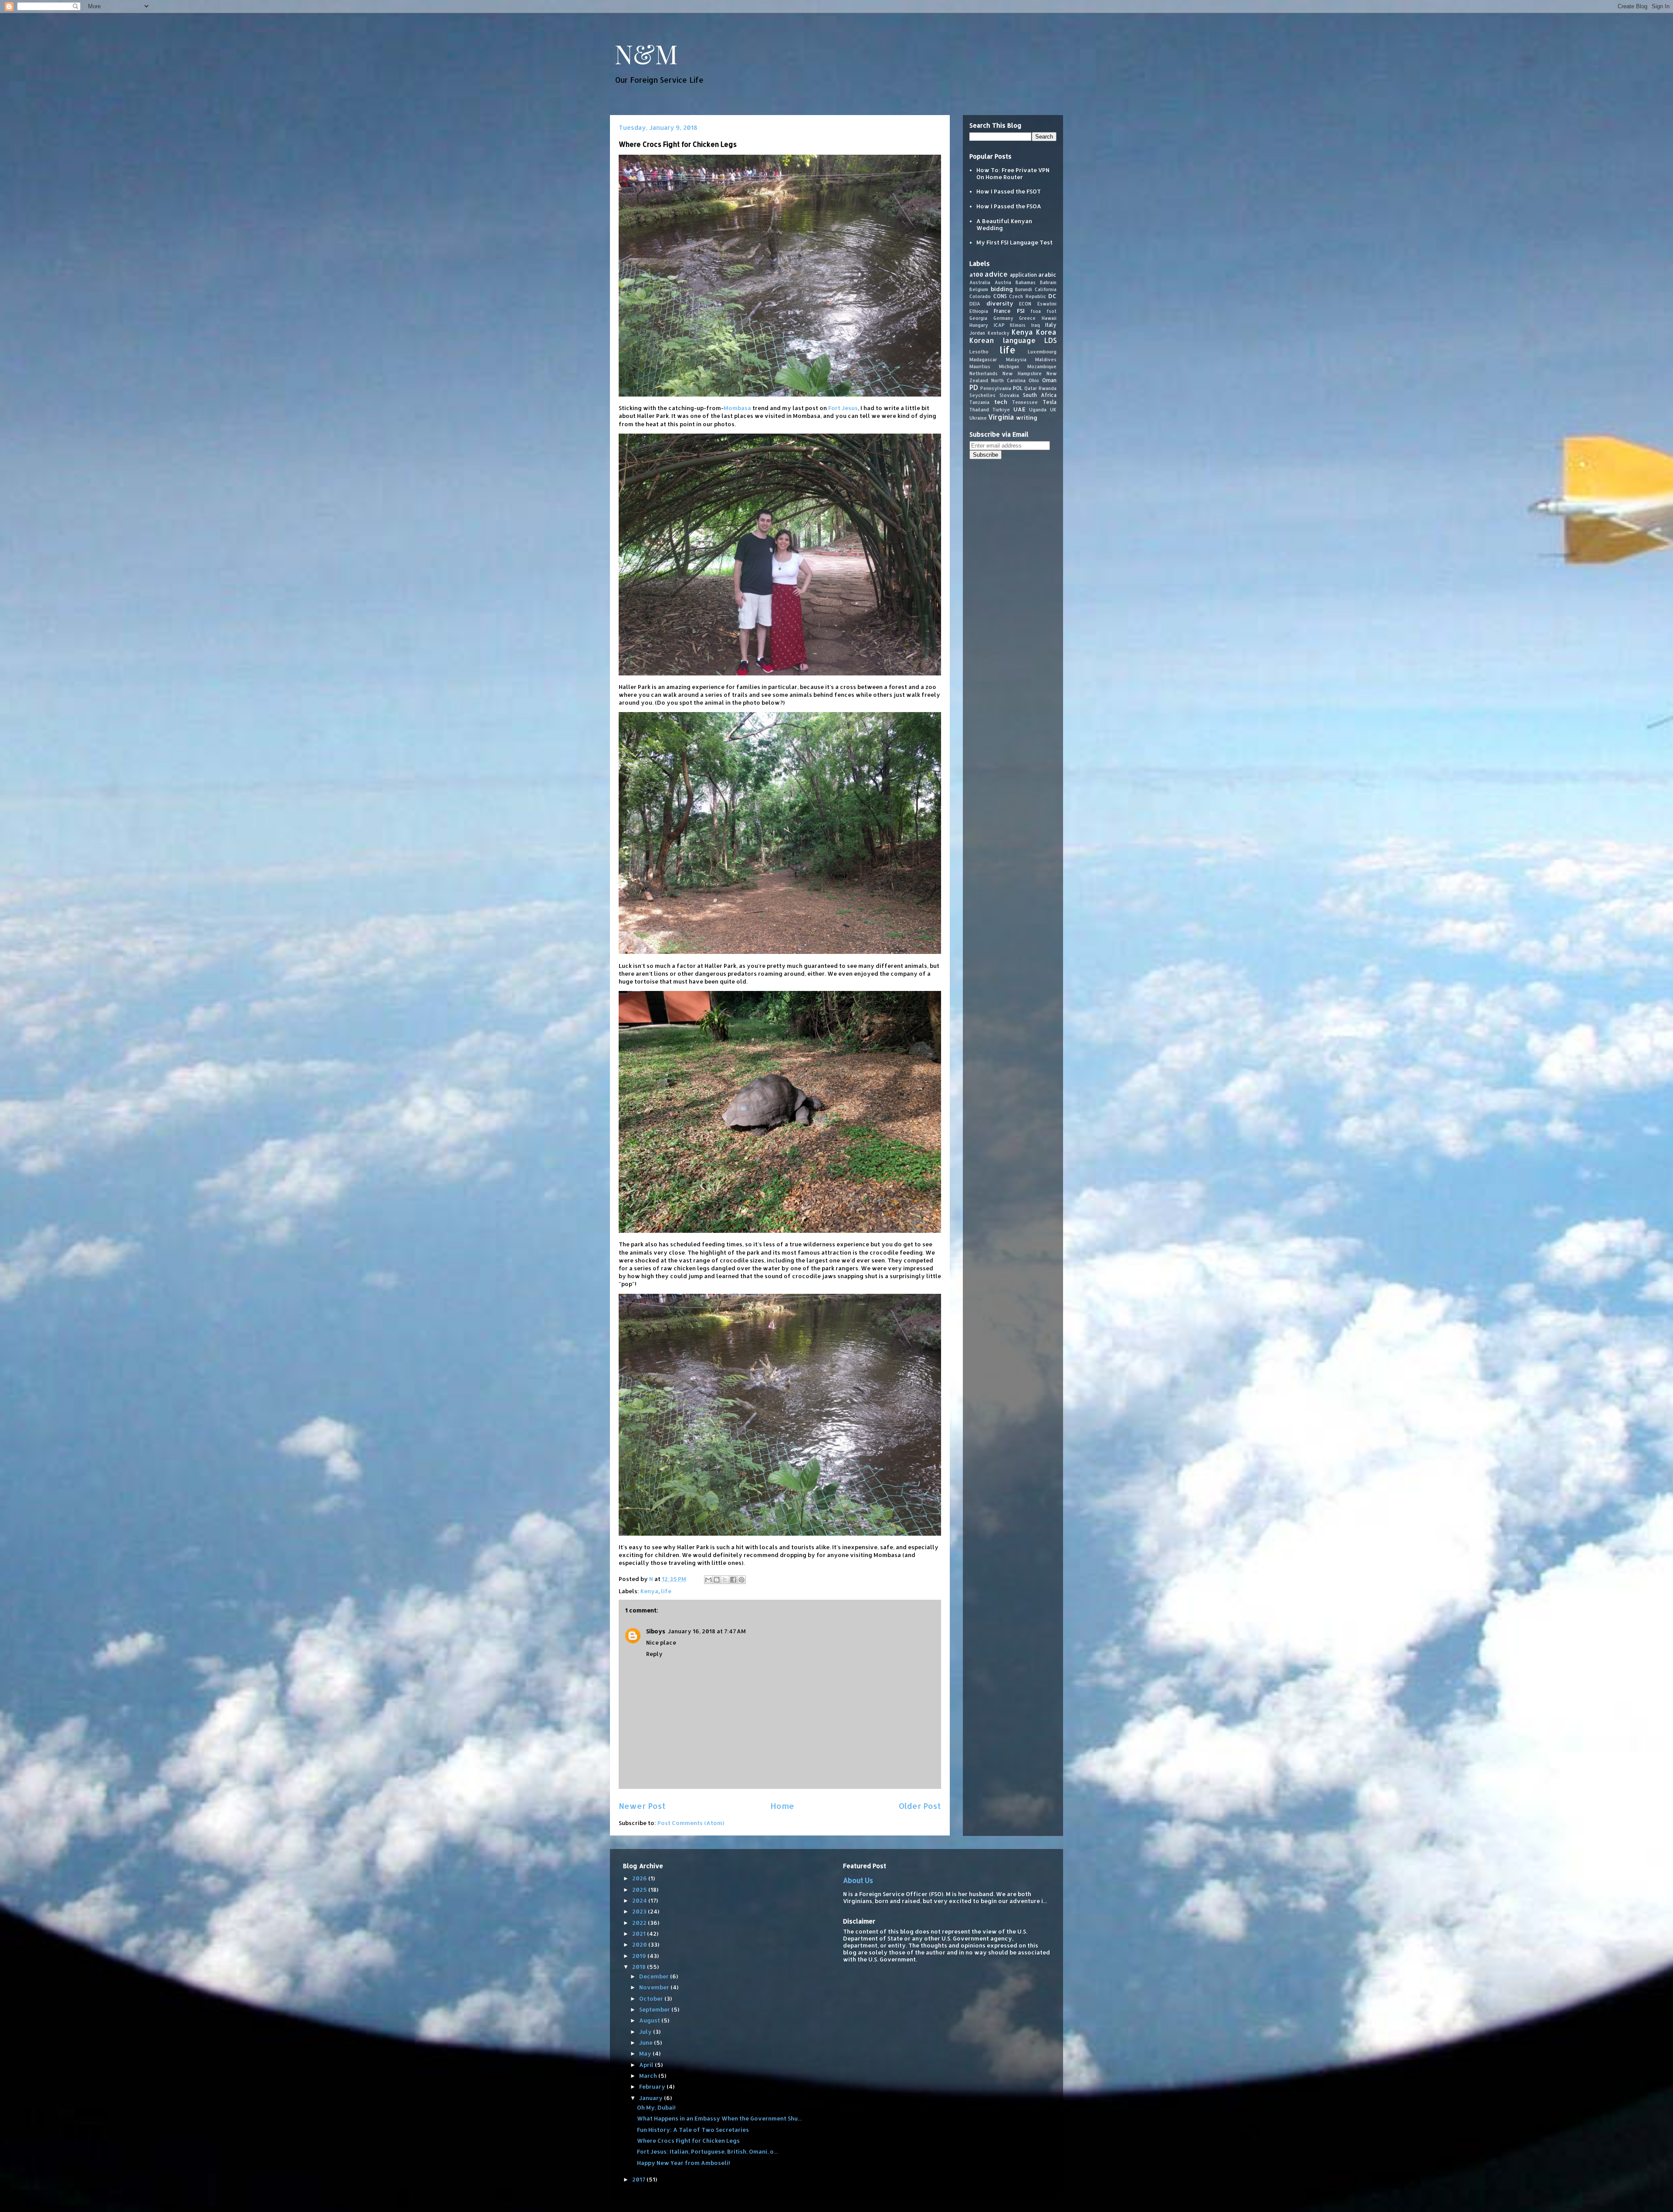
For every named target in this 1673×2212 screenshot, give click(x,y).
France (1002, 310)
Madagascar (983, 359)
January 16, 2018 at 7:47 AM (707, 1631)
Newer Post (642, 1806)
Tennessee (1025, 402)
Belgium (979, 289)
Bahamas (1026, 282)
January (652, 2098)
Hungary (979, 325)
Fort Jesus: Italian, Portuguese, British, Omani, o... (707, 2151)
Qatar (1031, 388)
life (666, 1591)
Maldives (1046, 359)
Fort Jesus (843, 408)
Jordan (977, 333)
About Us (858, 1880)
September (655, 2009)
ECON (1025, 304)
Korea (1046, 332)
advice (996, 274)
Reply (654, 1654)
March (649, 2076)
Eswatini (1047, 304)
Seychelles (982, 395)
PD (974, 387)
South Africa (1040, 395)
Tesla (1050, 402)
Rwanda (1048, 388)
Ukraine (978, 417)
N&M (646, 53)
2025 (640, 1890)
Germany (1003, 318)
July (646, 2032)
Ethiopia (979, 311)
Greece (1027, 318)
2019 (640, 1956)
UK (1053, 410)
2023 (640, 1911)
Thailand (979, 410)
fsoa (1036, 311)
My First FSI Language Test (1014, 242)
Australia (980, 282)
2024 (640, 1900)
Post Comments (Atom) (691, 1823)
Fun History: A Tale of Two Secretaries (693, 2130)
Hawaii (1049, 318)
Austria (1003, 282)
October (652, 1998)
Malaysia (1016, 359)
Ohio (1034, 380)
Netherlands (984, 373)
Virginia (1001, 417)
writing (1027, 417)
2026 (640, 1878)
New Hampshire (1022, 373)
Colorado (980, 296)
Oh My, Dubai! (656, 2107)
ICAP (999, 325)
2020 (640, 1944)
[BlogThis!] (717, 1580)
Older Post (920, 1806)
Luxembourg (1042, 351)
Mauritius (980, 366)
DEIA (975, 304)
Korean (982, 340)
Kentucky (999, 333)
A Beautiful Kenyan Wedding (1004, 224)
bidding (1002, 288)
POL (1018, 388)
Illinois (1018, 325)
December (655, 1976)
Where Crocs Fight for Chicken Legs (688, 2141)
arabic (1047, 275)
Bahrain (1048, 282)
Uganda (1038, 410)
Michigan (1009, 366)
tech (1001, 402)
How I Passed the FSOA (1009, 206)
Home (782, 1806)
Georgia (978, 318)
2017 (639, 2179)
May (646, 2053)
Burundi (1024, 289)
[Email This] (708, 1580)
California (1046, 289)
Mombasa (737, 408)
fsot (1052, 311)
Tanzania (979, 402)
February (653, 2086)
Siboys (656, 1631)
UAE (1019, 409)
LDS (1050, 340)
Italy (1051, 325)
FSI (1021, 310)
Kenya (649, 1591)
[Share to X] (725, 1580)
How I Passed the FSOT (1009, 191)
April (647, 2065)
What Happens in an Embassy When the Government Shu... (719, 2118)
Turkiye (1001, 410)
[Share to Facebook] (733, 1580)
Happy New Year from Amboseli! (684, 2163)
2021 (640, 1934)
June (647, 2042)
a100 (976, 275)
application (1023, 275)
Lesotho (979, 351)
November (655, 1987)
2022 (640, 1923)
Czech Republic (1028, 296)
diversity (1000, 303)
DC (1052, 296)
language (1019, 340)
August (650, 2020)
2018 (640, 1967)
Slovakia (1009, 395)
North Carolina (1008, 380)
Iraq (1036, 325)
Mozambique (1042, 366)
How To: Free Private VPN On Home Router (1013, 173)
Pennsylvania (996, 388)
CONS (1000, 296)
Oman (1049, 380)
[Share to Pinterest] (742, 1580)
